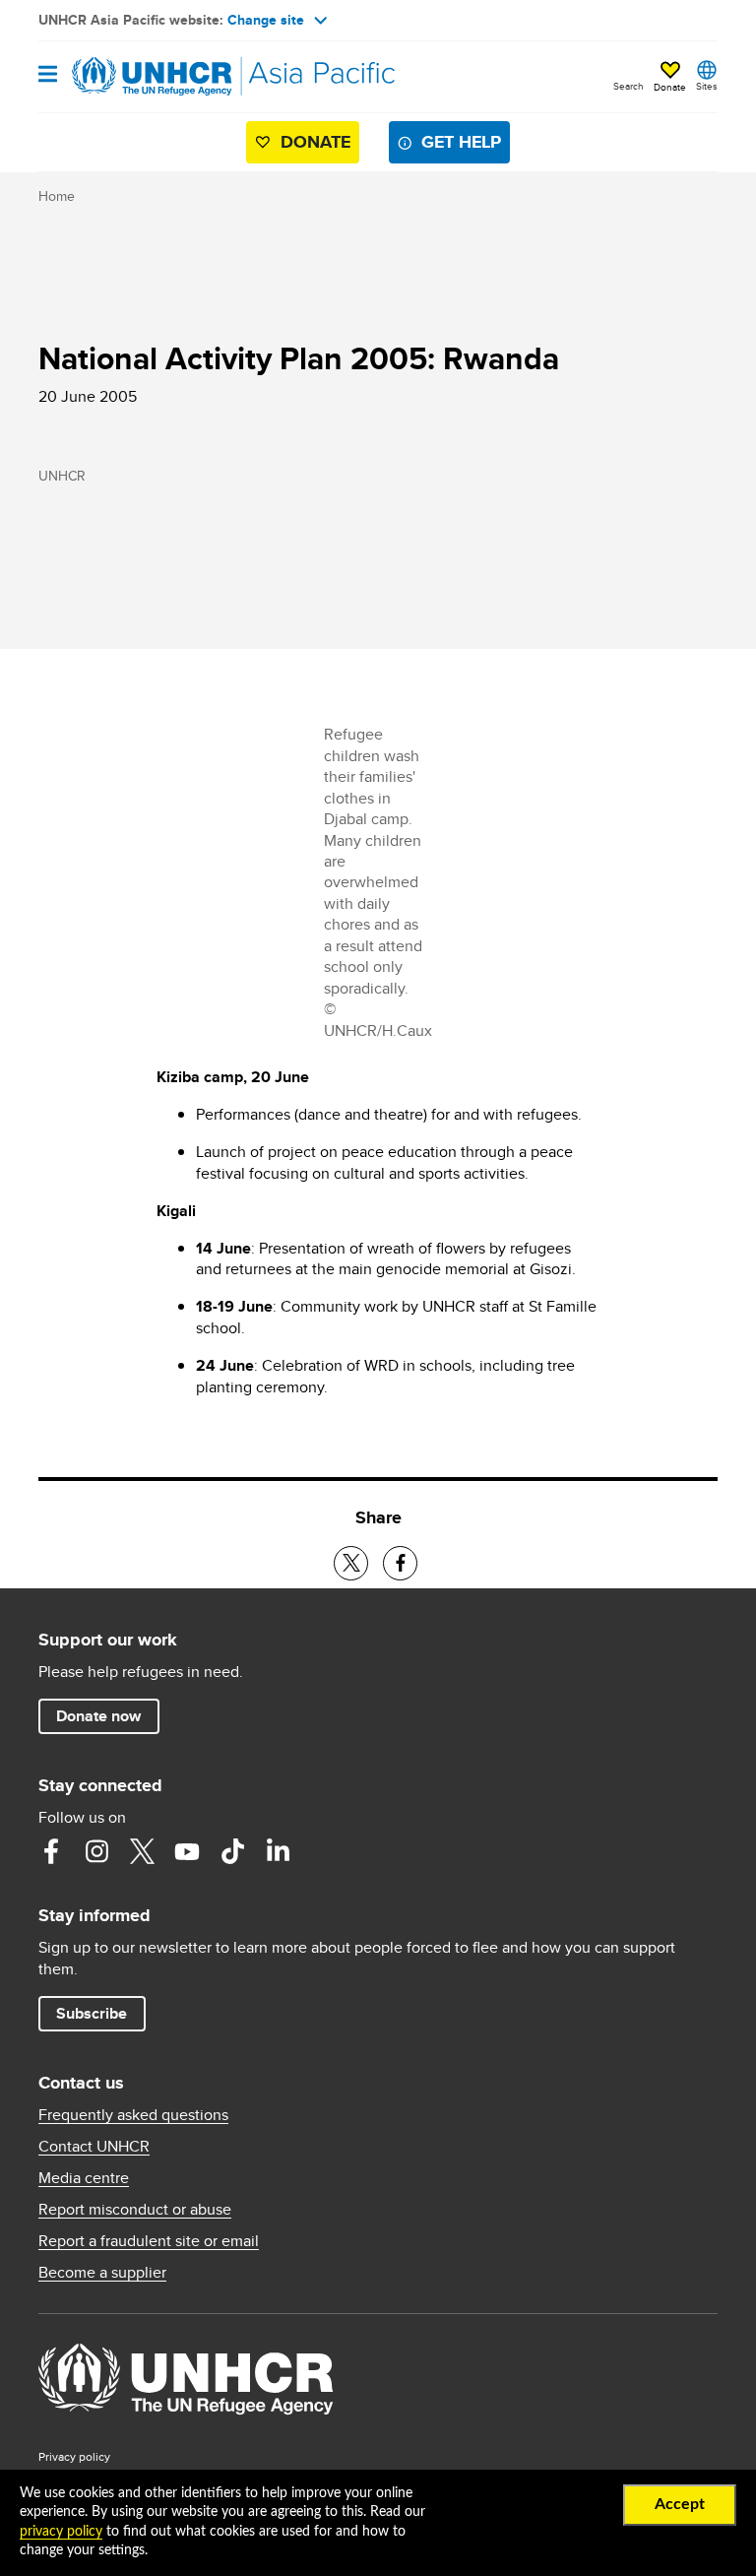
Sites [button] (707, 86)
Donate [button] (670, 87)
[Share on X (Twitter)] (351, 1563)
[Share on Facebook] (400, 1563)
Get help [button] (461, 142)
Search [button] (629, 86)
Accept (680, 2504)
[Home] (139, 77)
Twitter (142, 1851)
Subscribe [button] (92, 2013)
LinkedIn (278, 1851)
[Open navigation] (48, 75)
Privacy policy (74, 2456)
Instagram (96, 1851)
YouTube (187, 1851)
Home (57, 196)
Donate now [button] (98, 1716)
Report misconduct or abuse (135, 2210)
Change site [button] (266, 20)
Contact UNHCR (94, 2147)
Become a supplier (102, 2273)
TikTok (232, 1851)
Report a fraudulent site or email (149, 2241)
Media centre (84, 2178)
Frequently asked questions (133, 2115)
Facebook (51, 1851)
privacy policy (61, 2532)
